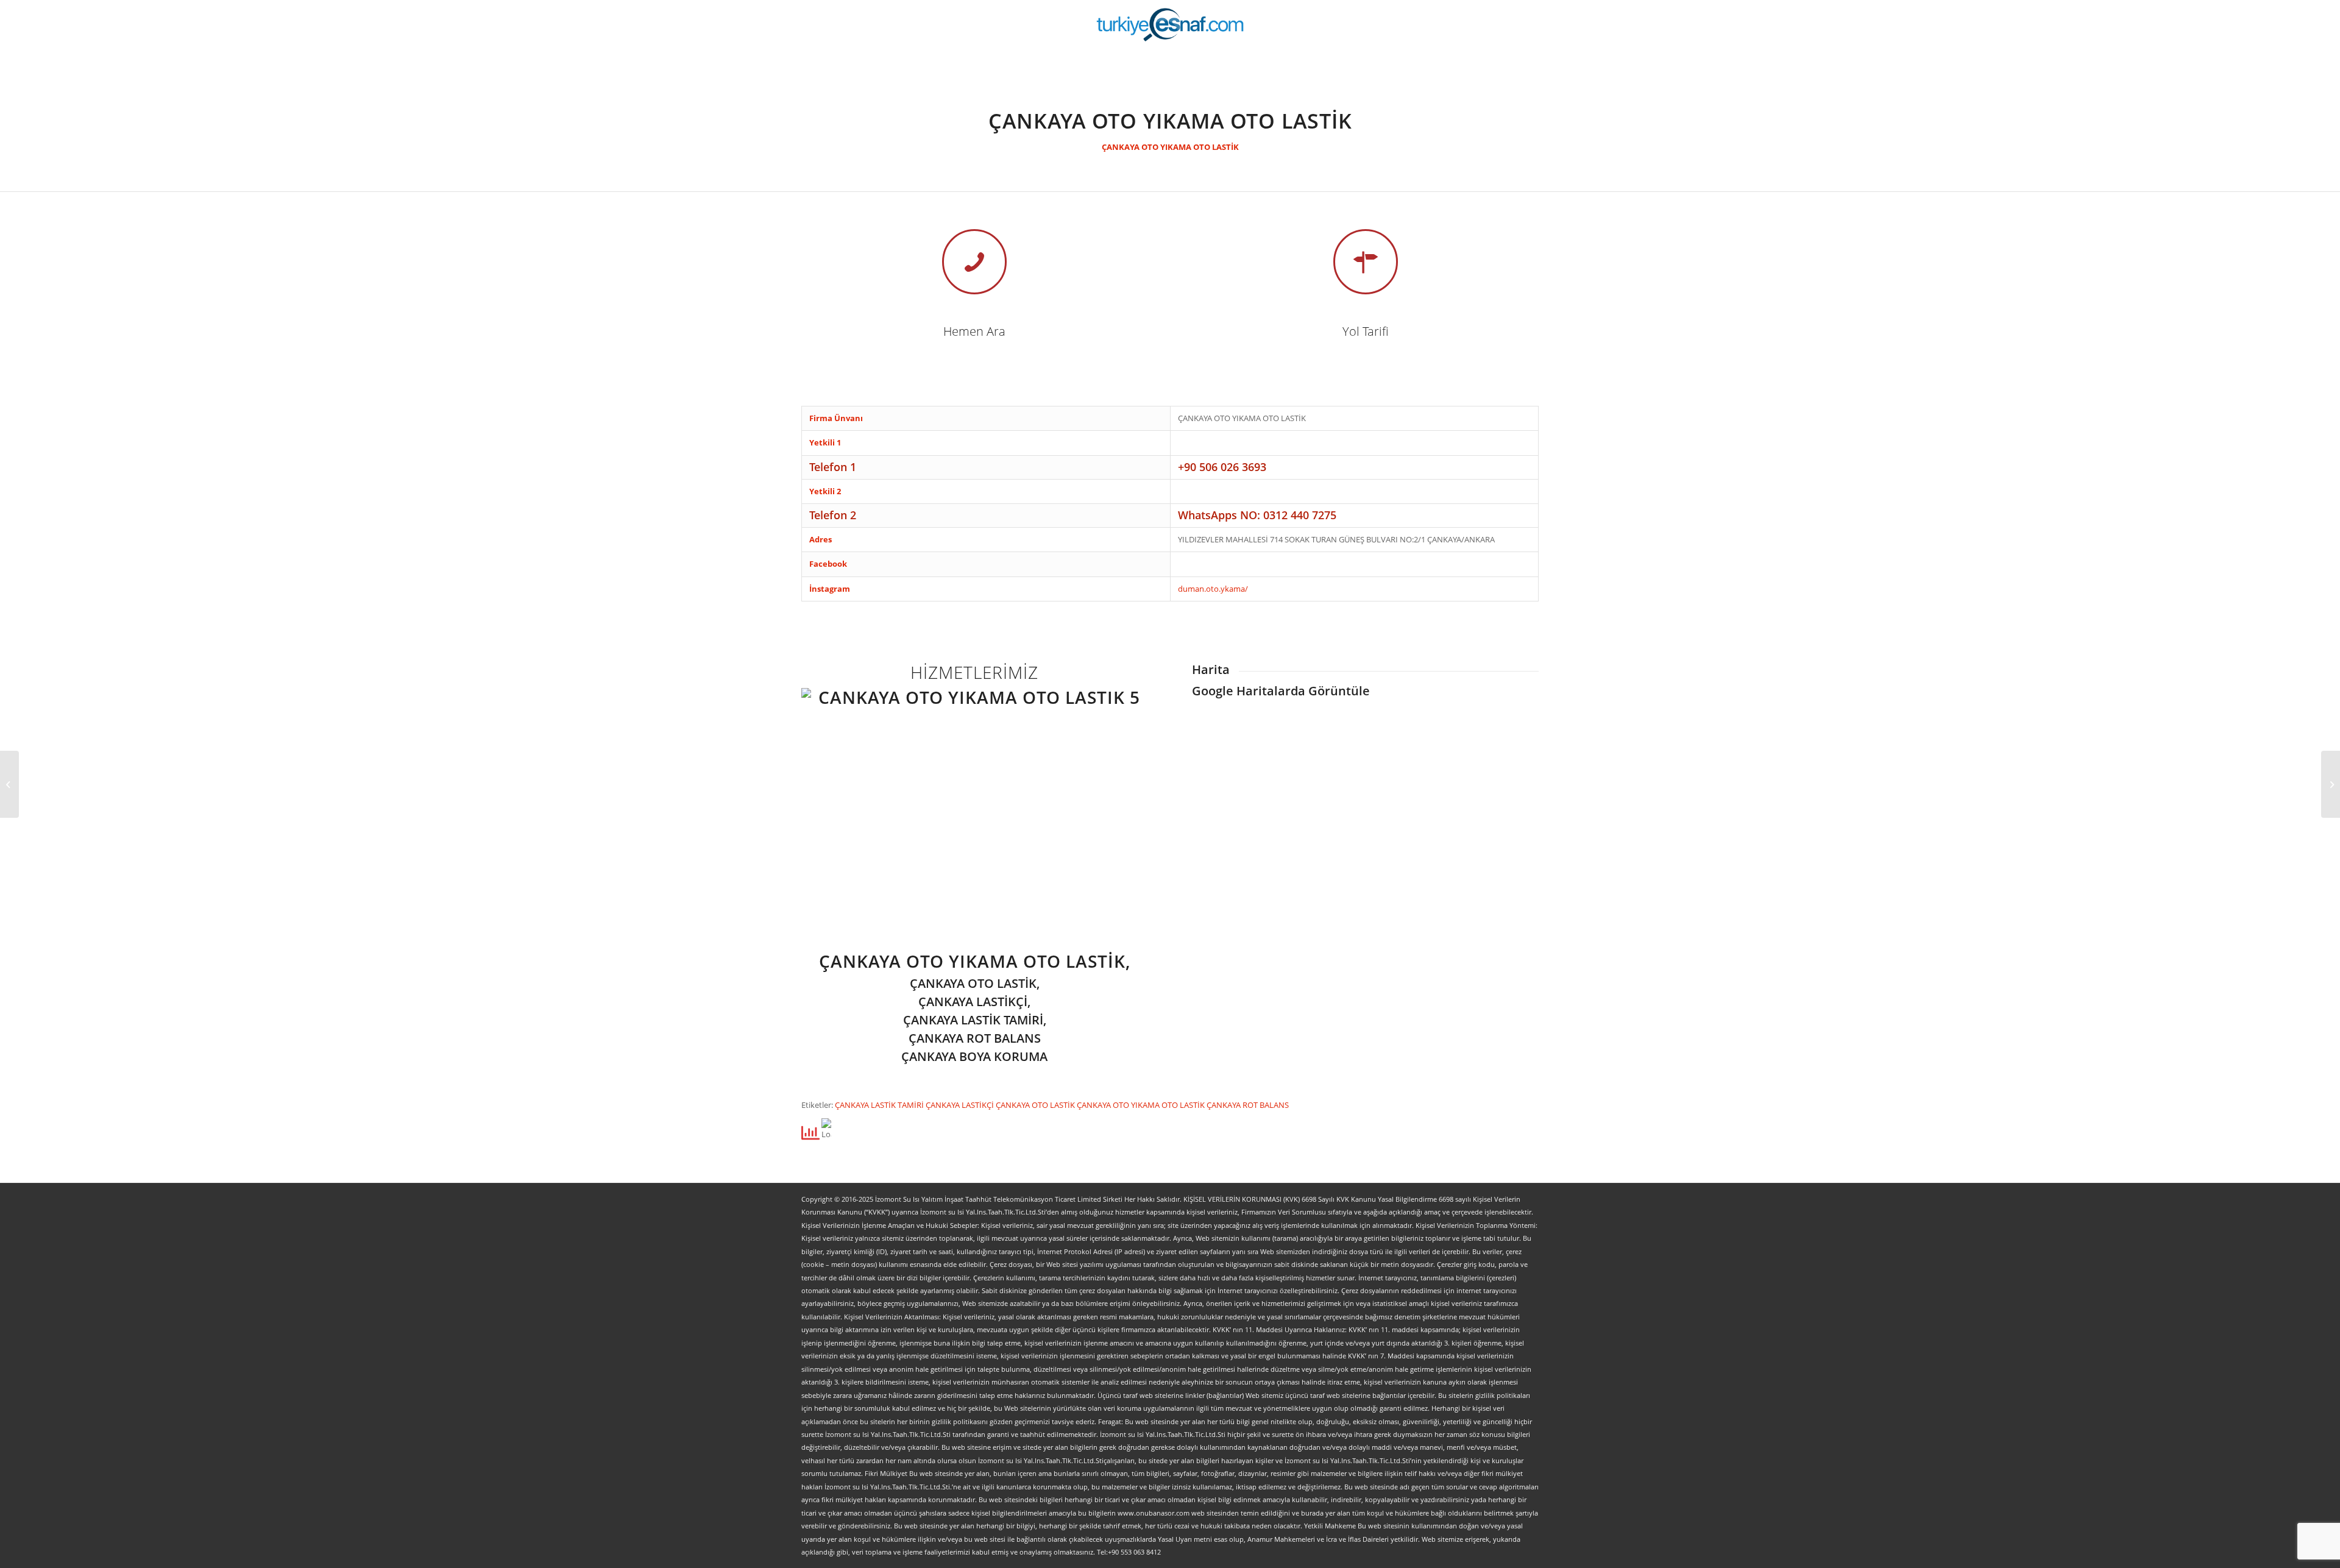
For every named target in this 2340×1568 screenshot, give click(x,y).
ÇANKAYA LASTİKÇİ (961, 1105)
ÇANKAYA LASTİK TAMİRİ (880, 1105)
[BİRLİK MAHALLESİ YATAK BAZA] (9, 784)
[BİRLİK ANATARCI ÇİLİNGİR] (2331, 784)
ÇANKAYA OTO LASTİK (1036, 1105)
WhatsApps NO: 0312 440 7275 (1257, 515)
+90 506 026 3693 (1222, 467)
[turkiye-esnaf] (1170, 24)
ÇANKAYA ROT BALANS (1248, 1105)
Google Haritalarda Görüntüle (1281, 691)
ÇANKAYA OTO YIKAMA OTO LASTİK (1170, 147)
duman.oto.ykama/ (1213, 589)
